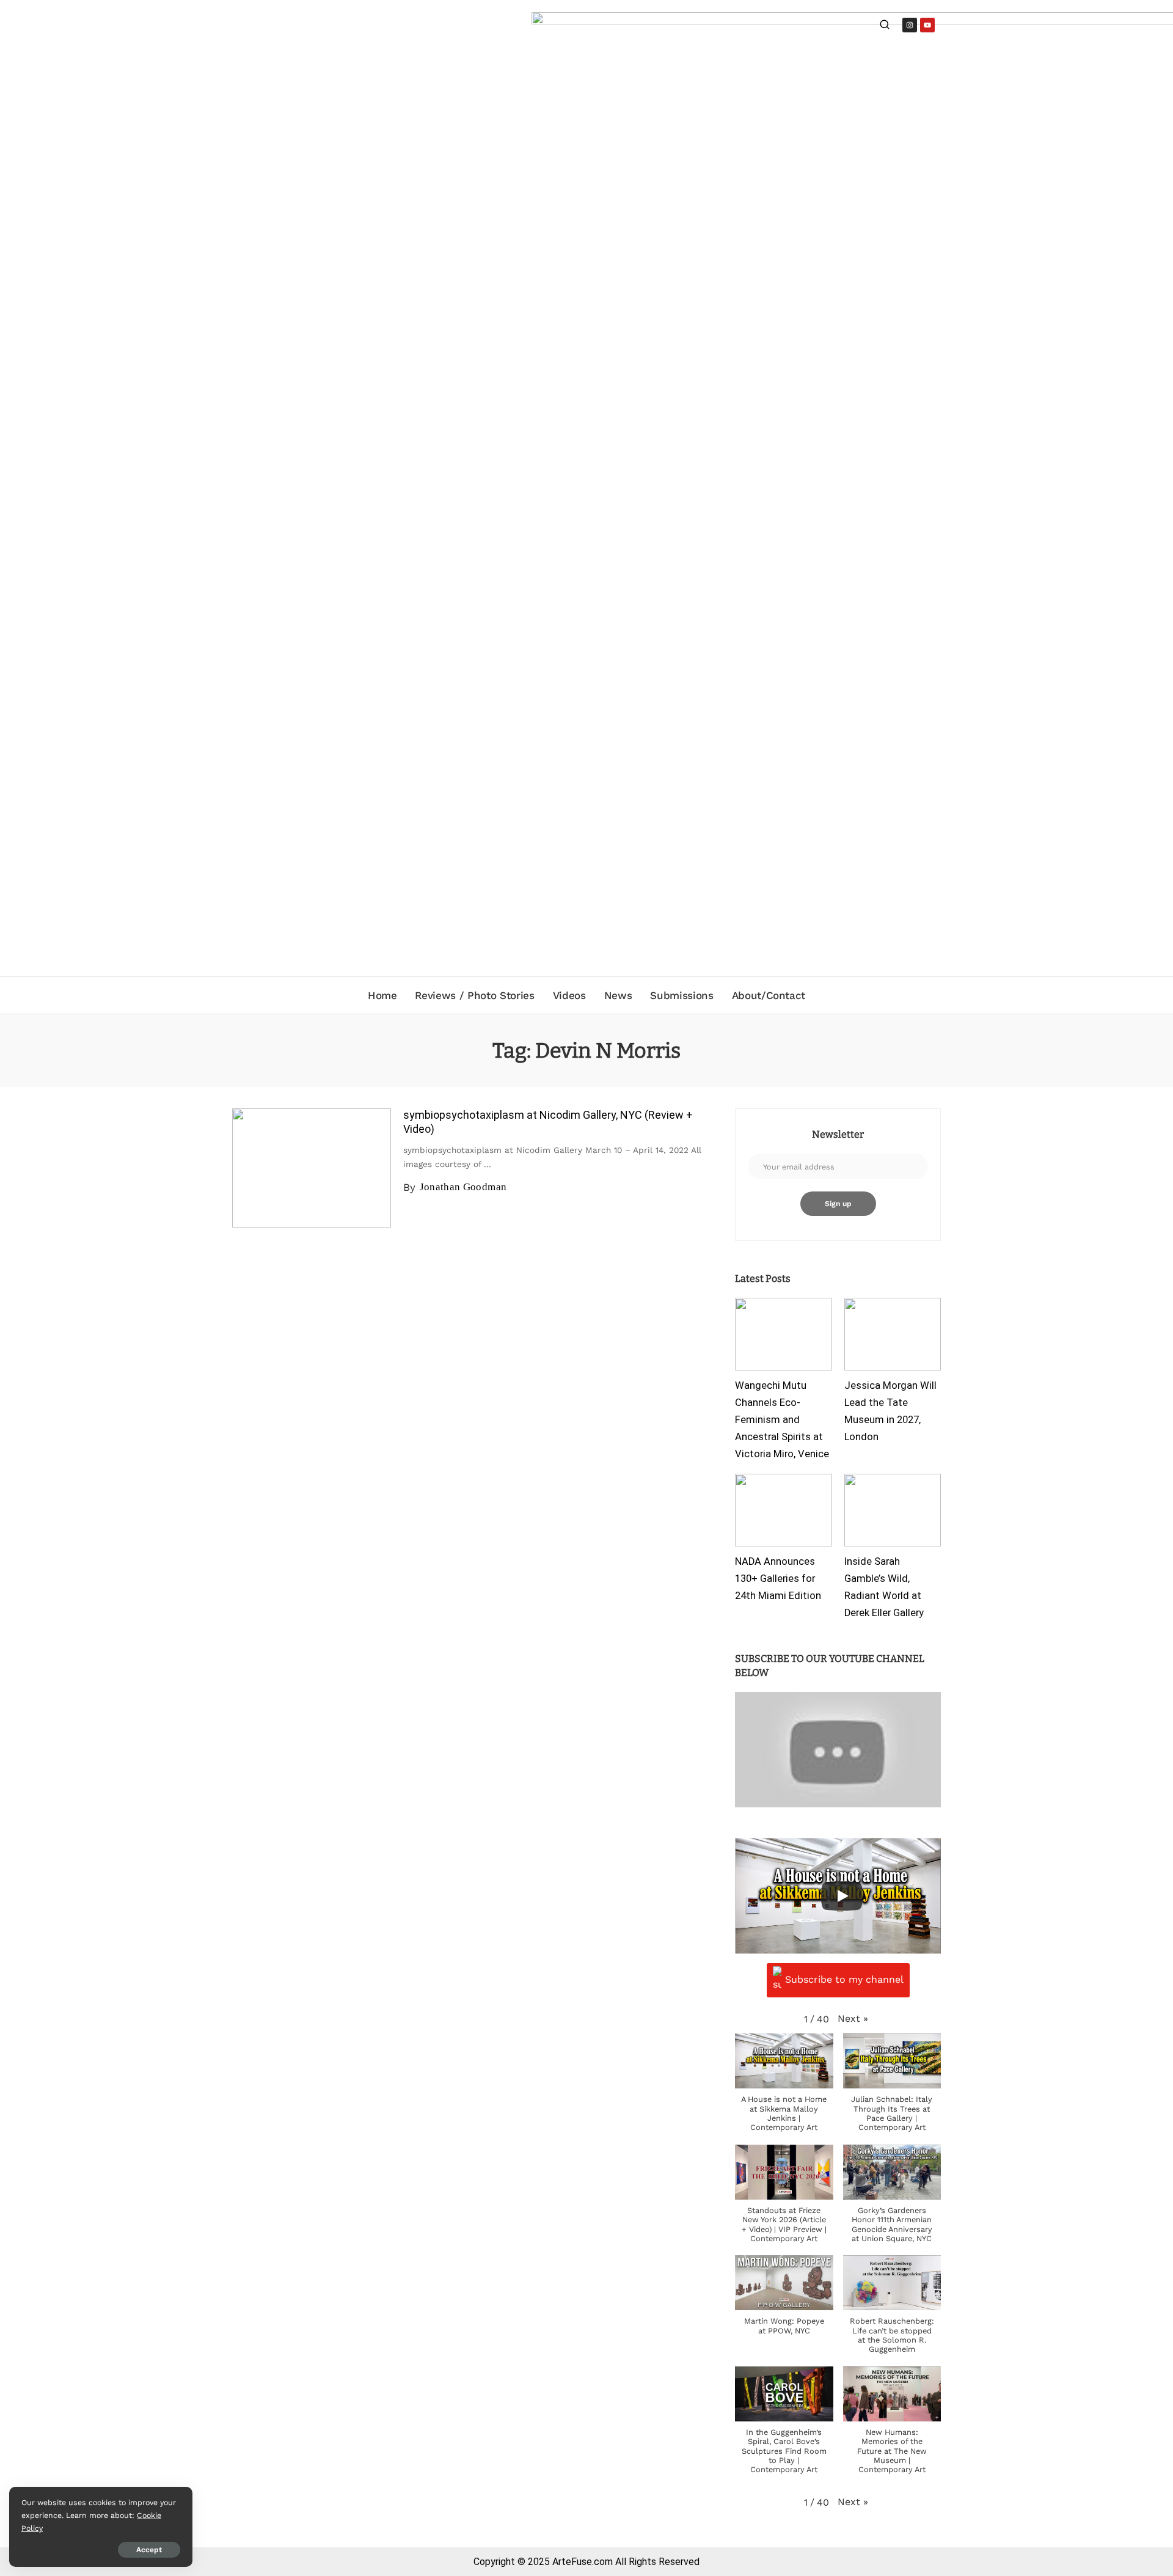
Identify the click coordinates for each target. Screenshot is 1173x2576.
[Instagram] (910, 25)
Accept (149, 2550)
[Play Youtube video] (838, 1750)
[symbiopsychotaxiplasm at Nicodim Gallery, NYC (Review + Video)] (312, 1168)
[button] (853, 2018)
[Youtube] (927, 25)
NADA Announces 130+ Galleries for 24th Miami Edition (778, 1579)
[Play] (842, 1896)
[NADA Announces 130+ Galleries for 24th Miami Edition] (783, 1510)
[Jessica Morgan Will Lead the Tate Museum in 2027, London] (893, 1334)
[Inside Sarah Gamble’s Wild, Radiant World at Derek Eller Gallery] (893, 1510)
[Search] (885, 26)
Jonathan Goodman (463, 1187)
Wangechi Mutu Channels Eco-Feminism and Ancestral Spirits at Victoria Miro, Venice (782, 1419)
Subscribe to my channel (844, 1979)
